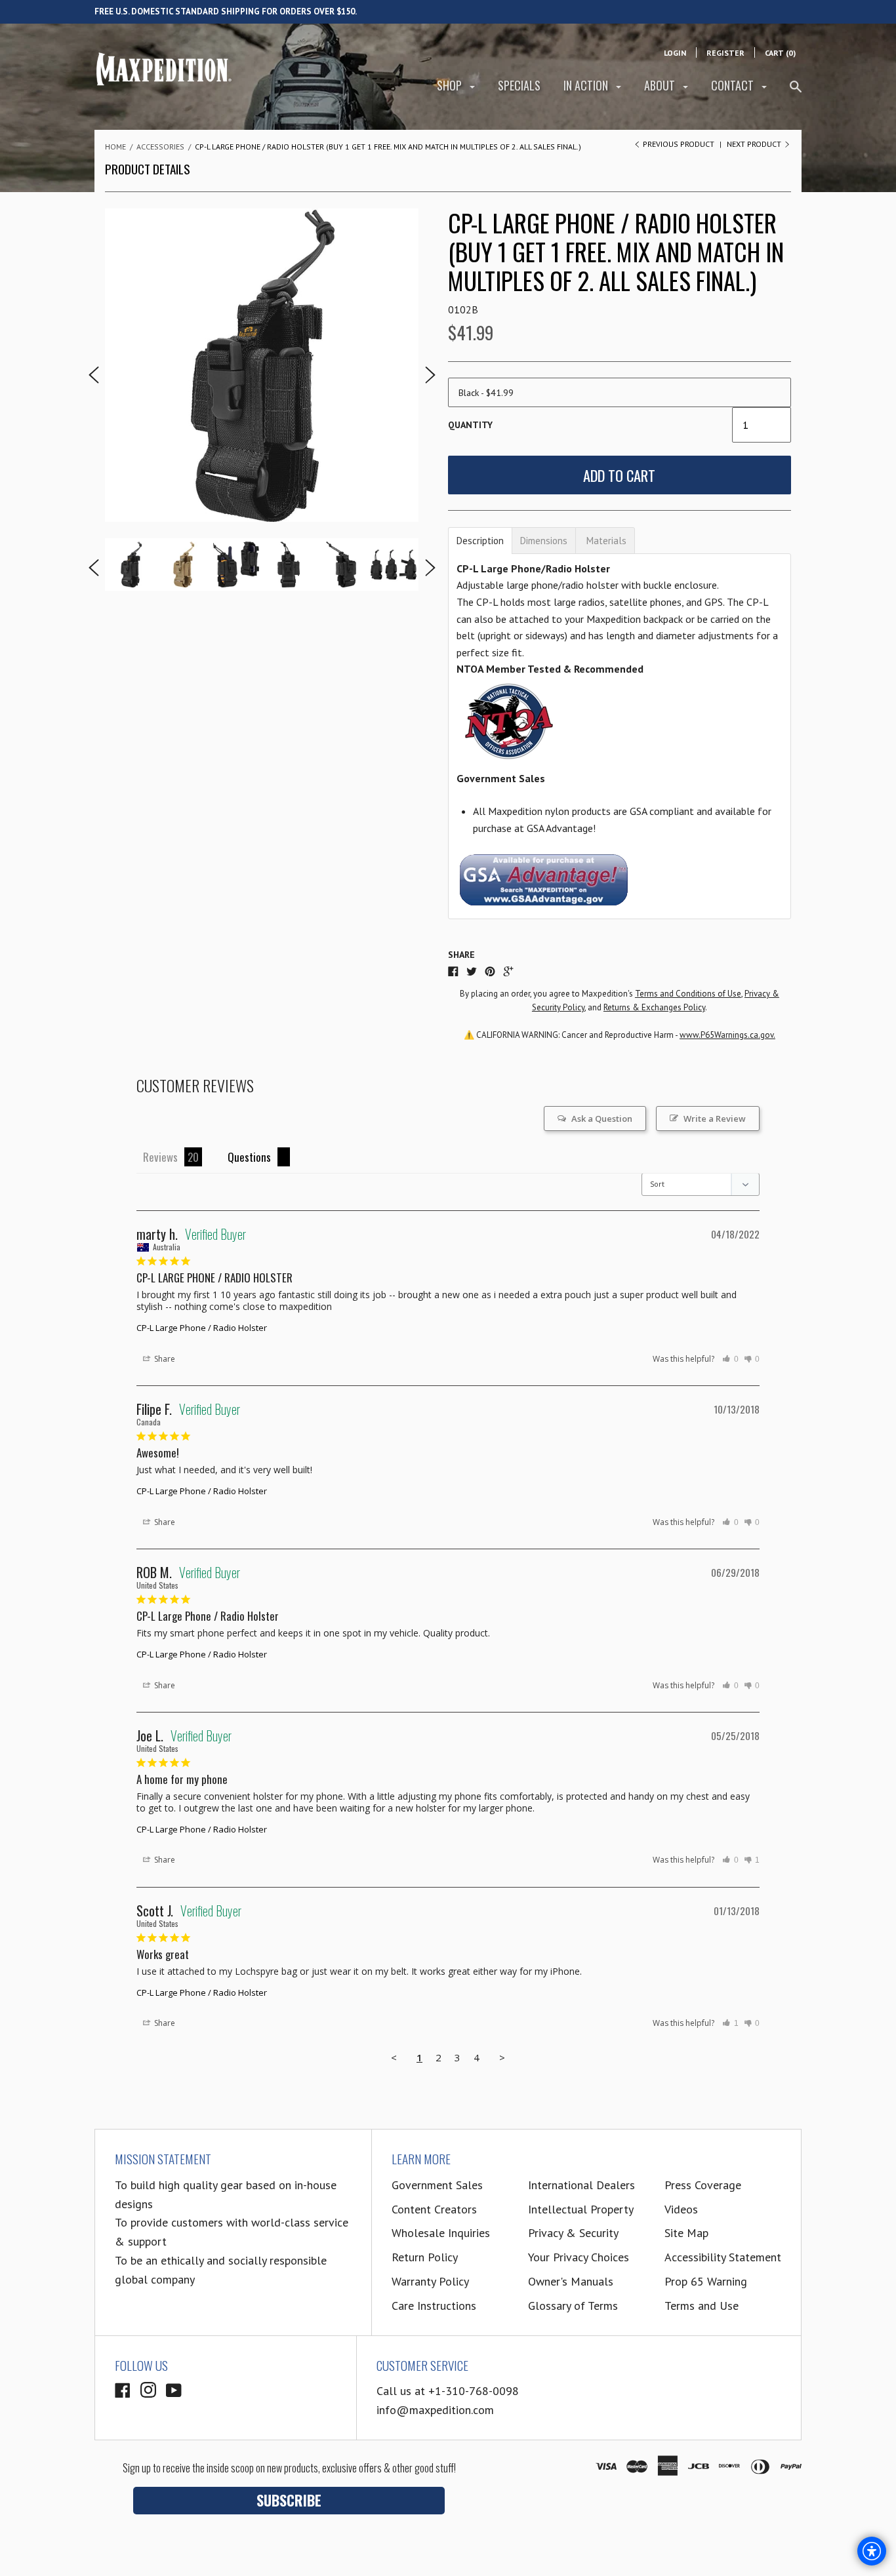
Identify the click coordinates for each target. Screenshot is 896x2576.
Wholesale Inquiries (441, 2233)
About (661, 85)
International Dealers (581, 2185)
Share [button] (164, 1359)
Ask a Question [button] (602, 1119)
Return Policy (425, 2257)
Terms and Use (702, 2306)
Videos (681, 2209)
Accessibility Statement (723, 2257)
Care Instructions (434, 2306)
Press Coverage (703, 2185)
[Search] (796, 92)
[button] (730, 1359)
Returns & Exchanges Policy (654, 1007)
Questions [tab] (249, 1157)
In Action (587, 85)
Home (115, 147)
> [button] (502, 2057)
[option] (262, 365)
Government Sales (437, 2185)
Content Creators (434, 2209)
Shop (451, 85)
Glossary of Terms (573, 2306)
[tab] (480, 541)
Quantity (470, 425)
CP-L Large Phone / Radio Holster (202, 1328)
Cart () (780, 53)
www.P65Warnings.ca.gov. (727, 1035)
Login (675, 53)
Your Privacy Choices (579, 2257)
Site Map (686, 2233)
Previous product (679, 144)
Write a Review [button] (715, 1119)
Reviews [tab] (160, 1157)
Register (725, 53)
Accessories (160, 147)
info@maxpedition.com (435, 2410)
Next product (755, 144)
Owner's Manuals (571, 2281)
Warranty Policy (430, 2281)
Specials (519, 85)
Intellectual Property (581, 2209)
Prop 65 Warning (706, 2281)
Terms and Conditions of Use (688, 994)
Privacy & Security (573, 2233)
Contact (734, 85)
